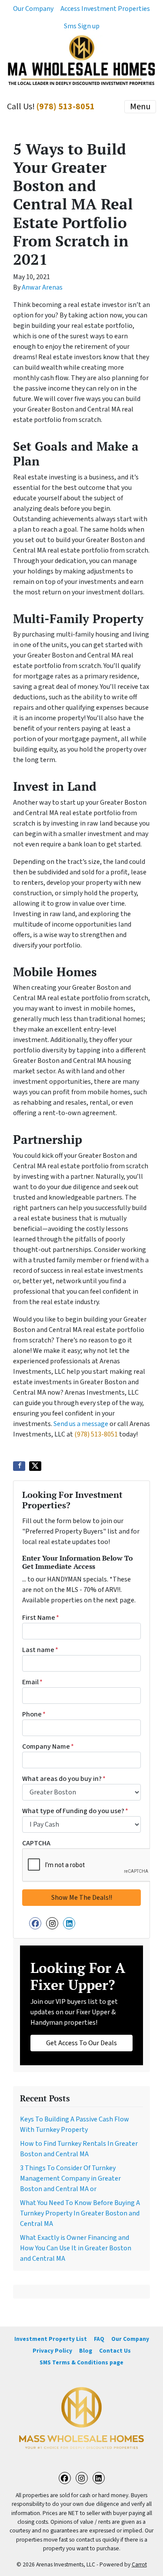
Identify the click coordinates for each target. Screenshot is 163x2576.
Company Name (48, 1747)
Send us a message (81, 1424)
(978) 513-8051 (66, 107)
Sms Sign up (82, 26)
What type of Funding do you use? (75, 1811)
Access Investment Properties (105, 9)
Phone (34, 1714)
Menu (140, 107)
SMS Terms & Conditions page (81, 2362)
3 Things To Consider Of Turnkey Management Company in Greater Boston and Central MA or (70, 2178)
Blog (86, 2351)
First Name (41, 1618)
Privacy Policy (52, 2351)
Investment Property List (51, 2339)
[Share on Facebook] (19, 1466)
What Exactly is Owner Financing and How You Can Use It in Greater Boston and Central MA (76, 2248)
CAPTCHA (36, 1843)
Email (32, 1682)
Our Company (33, 9)
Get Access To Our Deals (81, 2043)
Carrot (139, 2564)
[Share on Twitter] (35, 1466)
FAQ (99, 2339)
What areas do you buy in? (64, 1779)
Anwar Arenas (42, 287)
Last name (40, 1650)
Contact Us (115, 2351)
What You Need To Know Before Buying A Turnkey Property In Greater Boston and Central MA (80, 2213)
